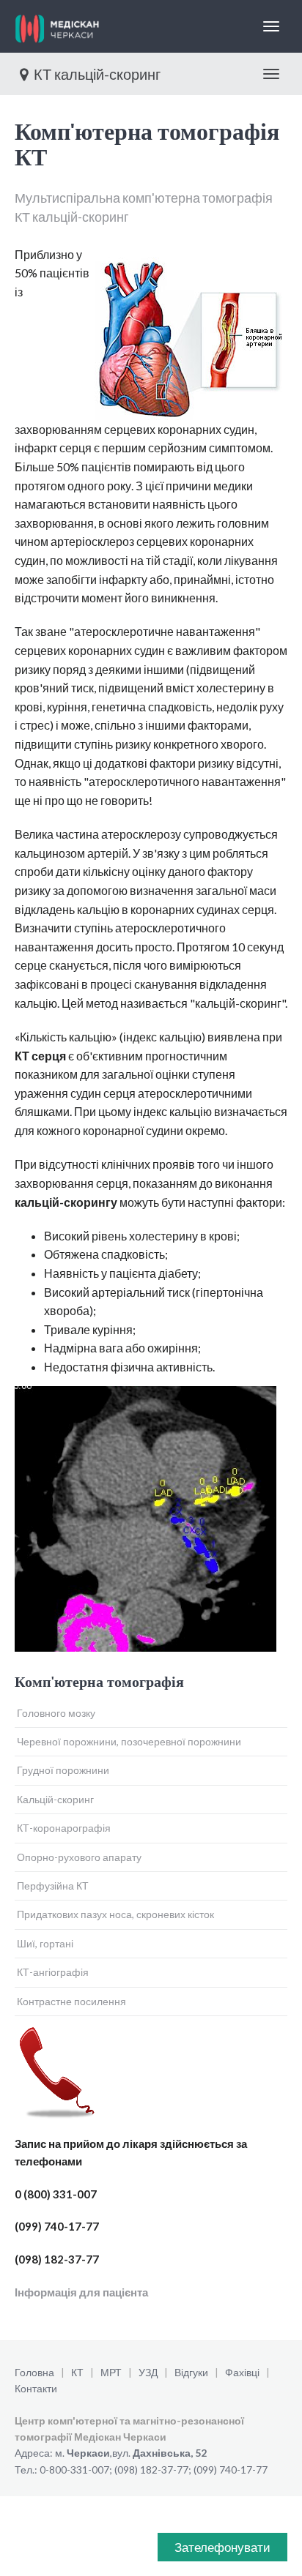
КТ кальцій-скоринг (97, 74)
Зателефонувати (222, 2547)
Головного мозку (56, 1713)
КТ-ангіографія (53, 1972)
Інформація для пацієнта (81, 2292)
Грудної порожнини (63, 1770)
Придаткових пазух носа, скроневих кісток (115, 1914)
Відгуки (191, 2372)
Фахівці (242, 2372)
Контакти (36, 2388)
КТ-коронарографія (64, 1828)
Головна (34, 2372)
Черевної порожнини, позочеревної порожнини (129, 1741)
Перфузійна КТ (53, 1886)
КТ (77, 2372)
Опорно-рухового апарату (79, 1857)
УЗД (148, 2372)
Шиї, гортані (45, 1943)
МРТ (111, 2372)
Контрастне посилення (71, 2001)
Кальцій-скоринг (55, 1799)
